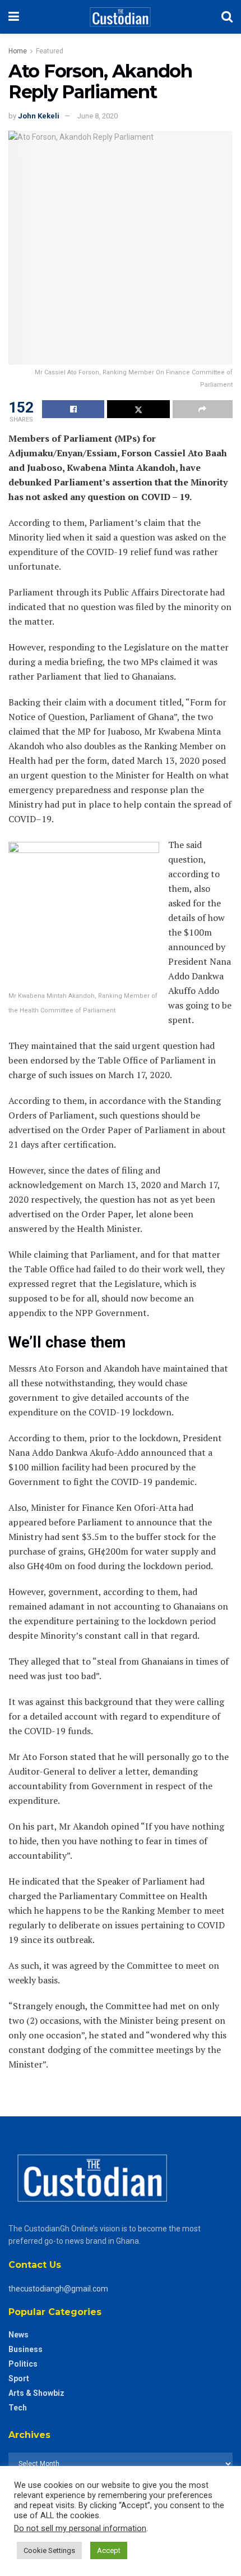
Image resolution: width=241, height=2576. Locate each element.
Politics (23, 2364)
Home (18, 51)
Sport (19, 2378)
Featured (50, 51)
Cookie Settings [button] (49, 2550)
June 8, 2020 (98, 116)
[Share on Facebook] (73, 409)
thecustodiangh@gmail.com (58, 2289)
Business (26, 2349)
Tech (18, 2408)
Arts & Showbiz (36, 2393)
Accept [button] (109, 2550)
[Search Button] (227, 17)
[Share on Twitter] (138, 409)
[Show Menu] (14, 17)
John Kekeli (39, 116)
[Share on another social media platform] (203, 409)
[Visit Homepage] (120, 17)
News (18, 2335)
